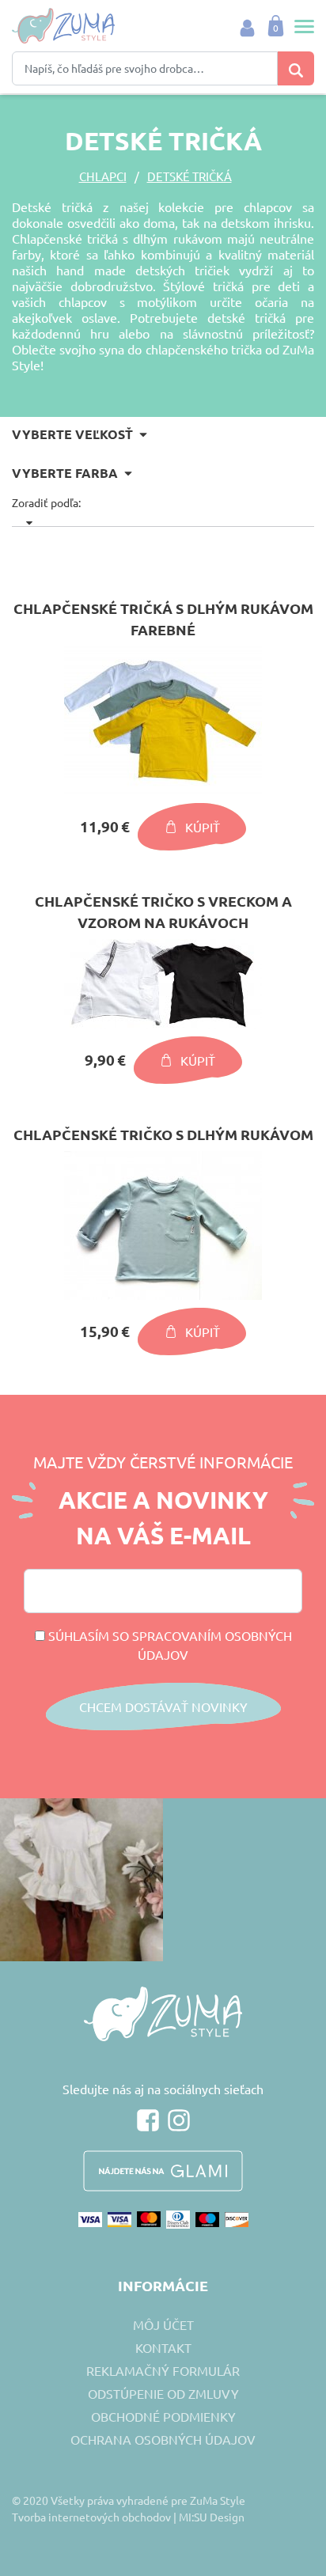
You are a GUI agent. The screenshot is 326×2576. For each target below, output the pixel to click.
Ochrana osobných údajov (163, 2439)
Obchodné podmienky (163, 2416)
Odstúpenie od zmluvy (163, 2393)
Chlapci (103, 176)
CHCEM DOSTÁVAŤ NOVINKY (163, 1707)
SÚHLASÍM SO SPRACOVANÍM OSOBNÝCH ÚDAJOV (169, 1645)
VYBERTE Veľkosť (72, 434)
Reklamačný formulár (163, 2370)
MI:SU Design (212, 2517)
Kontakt (163, 2347)
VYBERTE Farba (65, 473)
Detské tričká (190, 176)
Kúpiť (203, 827)
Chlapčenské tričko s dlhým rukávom (163, 1134)
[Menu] (300, 26)
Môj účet (163, 2324)
